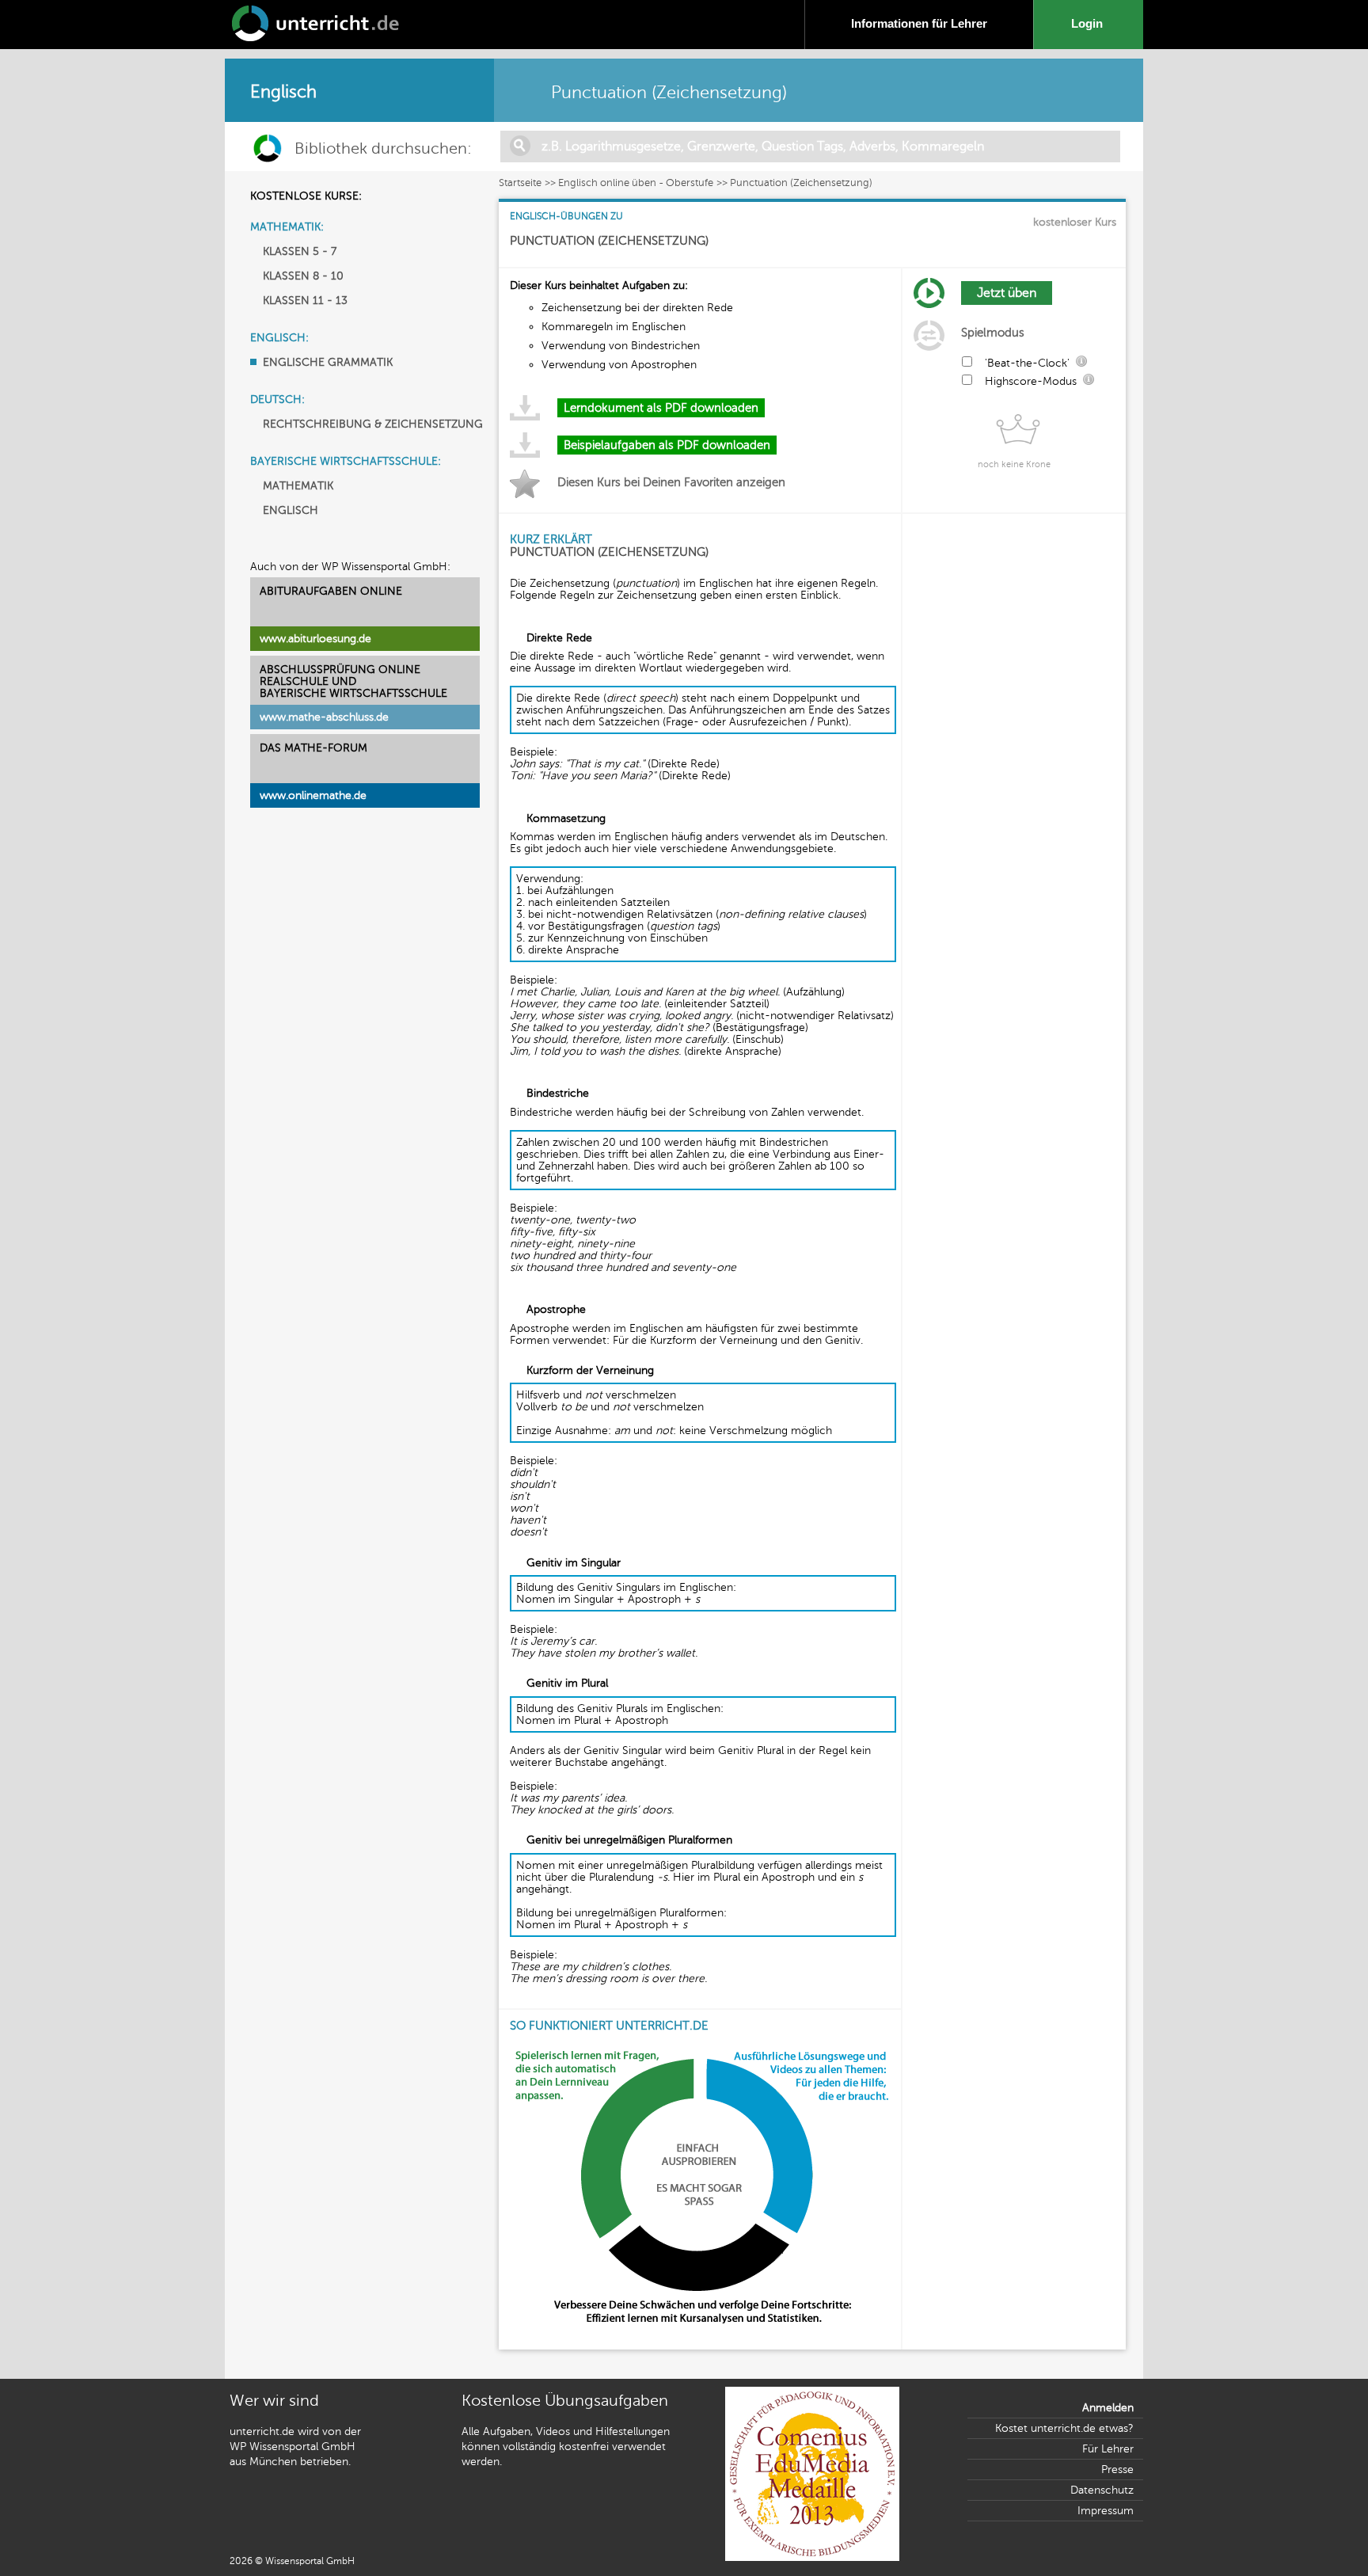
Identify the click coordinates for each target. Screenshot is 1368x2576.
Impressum (1106, 2511)
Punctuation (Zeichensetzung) (801, 183)
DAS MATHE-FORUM (313, 748)
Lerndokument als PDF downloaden (661, 408)
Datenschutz (1102, 2490)
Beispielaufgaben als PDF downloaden (667, 445)
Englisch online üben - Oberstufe (636, 183)
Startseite (520, 183)
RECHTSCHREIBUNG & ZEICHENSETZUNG (373, 424)
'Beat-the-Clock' (1027, 363)
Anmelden (1108, 2408)
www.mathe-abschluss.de (324, 717)
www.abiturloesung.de (315, 639)
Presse (1117, 2469)
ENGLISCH (291, 510)
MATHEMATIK (298, 486)
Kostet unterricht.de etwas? (1064, 2428)
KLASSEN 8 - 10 (303, 276)
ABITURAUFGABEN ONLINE (331, 591)
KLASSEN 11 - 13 (305, 301)
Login (1090, 23)
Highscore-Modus (1031, 381)
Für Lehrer (1108, 2449)
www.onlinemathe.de (313, 795)
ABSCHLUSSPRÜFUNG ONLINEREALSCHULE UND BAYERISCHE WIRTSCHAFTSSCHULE (353, 681)
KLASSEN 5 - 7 (300, 251)
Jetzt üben (1007, 293)
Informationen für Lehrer (919, 23)
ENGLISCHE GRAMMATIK (328, 362)
